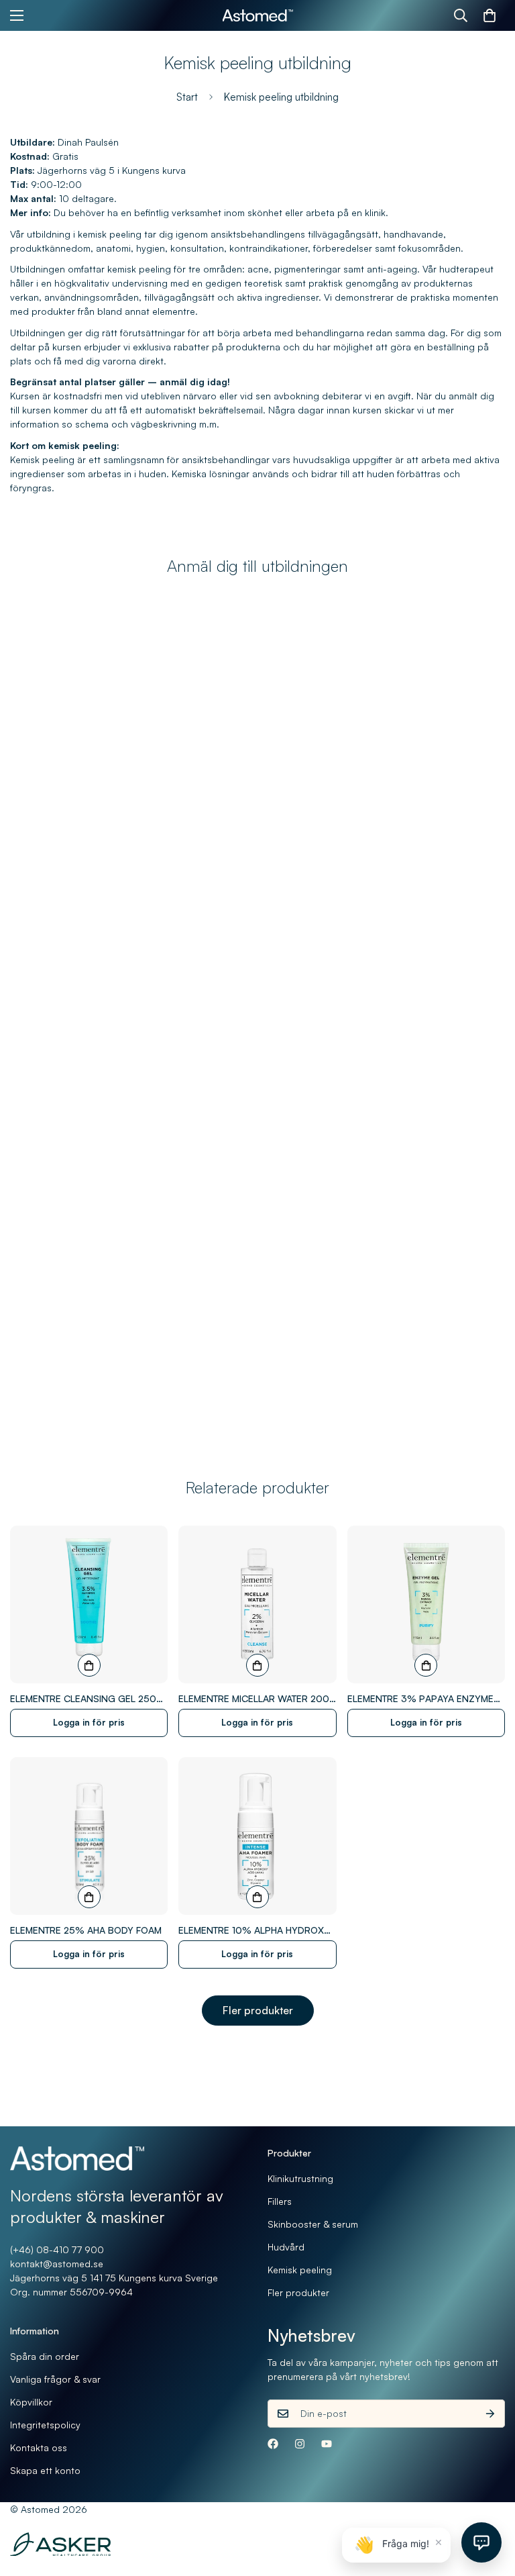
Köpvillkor (31, 2402)
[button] (490, 15)
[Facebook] (273, 2444)
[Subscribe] (490, 2414)
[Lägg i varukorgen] (89, 1665)
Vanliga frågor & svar (55, 2379)
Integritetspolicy (45, 2425)
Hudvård (286, 2247)
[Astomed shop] (258, 16)
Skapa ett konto (45, 2470)
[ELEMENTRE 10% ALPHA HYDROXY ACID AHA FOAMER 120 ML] (257, 1836)
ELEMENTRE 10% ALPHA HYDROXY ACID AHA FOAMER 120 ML (254, 1931)
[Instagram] (300, 2444)
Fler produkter (258, 2010)
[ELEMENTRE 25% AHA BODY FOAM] (89, 1836)
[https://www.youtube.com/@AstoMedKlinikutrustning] (327, 2444)
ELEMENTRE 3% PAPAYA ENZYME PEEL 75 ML (420, 1699)
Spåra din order (45, 2356)
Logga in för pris (89, 1722)
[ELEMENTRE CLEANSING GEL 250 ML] (89, 1604)
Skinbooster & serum (313, 2224)
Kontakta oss (39, 2447)
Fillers (280, 2201)
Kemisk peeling (300, 2270)
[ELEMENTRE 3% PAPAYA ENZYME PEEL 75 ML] (426, 1604)
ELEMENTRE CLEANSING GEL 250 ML (83, 1699)
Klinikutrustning (300, 2178)
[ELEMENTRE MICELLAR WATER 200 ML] (257, 1604)
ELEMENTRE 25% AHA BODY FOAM (86, 1930)
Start (187, 97)
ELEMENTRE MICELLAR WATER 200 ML (254, 1699)
